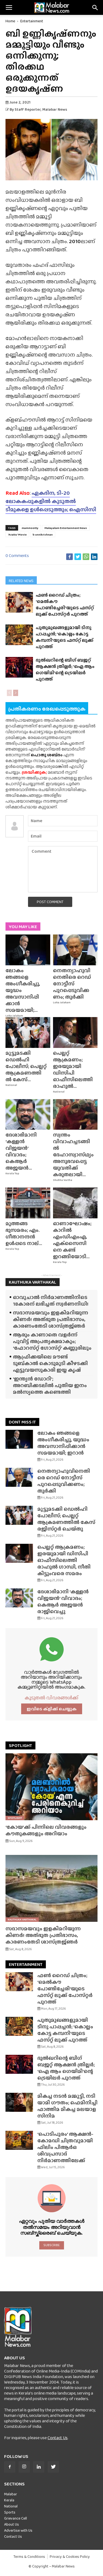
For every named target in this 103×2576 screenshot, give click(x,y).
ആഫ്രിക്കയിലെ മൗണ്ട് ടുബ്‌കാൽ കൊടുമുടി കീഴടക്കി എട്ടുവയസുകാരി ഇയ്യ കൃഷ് (50, 1363)
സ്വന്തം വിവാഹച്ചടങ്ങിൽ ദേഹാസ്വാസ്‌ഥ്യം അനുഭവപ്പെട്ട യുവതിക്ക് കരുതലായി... (73, 1155)
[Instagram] (24, 2467)
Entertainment (32, 21)
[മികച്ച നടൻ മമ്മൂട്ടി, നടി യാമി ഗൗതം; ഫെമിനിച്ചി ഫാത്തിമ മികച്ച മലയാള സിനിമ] (19, 2102)
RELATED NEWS (21, 581)
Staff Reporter (28, 109)
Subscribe (51, 2245)
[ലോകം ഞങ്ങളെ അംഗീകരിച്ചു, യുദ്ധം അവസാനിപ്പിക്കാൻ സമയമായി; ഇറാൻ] (28, 950)
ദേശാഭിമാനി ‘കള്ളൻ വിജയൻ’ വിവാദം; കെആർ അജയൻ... (21, 1151)
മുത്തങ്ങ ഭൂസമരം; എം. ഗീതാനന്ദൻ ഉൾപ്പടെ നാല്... (24, 1233)
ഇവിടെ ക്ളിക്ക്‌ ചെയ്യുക (52, 1709)
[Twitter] (53, 2467)
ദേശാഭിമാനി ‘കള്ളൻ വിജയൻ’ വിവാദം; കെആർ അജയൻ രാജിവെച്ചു (63, 1601)
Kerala (9, 2500)
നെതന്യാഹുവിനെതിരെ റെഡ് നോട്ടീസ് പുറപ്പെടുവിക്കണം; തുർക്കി (72, 984)
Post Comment (50, 902)
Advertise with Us (18, 2530)
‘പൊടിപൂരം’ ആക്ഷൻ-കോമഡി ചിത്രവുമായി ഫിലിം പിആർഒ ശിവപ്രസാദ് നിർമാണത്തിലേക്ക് (65, 2147)
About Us (12, 2524)
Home (10, 21)
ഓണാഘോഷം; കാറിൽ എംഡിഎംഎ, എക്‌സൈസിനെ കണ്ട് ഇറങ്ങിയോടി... (72, 1240)
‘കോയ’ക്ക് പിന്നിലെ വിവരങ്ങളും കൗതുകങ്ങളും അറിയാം (46, 1830)
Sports (10, 2512)
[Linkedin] (39, 2467)
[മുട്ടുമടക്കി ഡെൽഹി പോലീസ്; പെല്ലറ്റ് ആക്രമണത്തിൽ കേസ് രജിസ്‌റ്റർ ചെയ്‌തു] (28, 1032)
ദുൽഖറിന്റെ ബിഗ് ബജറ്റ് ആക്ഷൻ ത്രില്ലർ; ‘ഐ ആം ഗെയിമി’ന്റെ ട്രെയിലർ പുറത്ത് (65, 670)
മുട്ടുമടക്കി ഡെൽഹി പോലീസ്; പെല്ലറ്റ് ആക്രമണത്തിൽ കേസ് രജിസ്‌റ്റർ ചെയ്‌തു (66, 1519)
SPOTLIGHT (20, 1745)
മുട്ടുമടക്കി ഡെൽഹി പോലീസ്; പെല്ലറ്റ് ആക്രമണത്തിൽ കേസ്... (26, 1066)
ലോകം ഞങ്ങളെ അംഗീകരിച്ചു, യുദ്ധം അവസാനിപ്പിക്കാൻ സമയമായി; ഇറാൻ (63, 1443)
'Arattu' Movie (17, 534)
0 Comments (17, 555)
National (11, 1085)
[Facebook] (10, 2467)
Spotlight (15, 1818)
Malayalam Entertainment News (66, 528)
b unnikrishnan (43, 534)
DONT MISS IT (22, 1422)
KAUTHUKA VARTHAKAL (33, 1282)
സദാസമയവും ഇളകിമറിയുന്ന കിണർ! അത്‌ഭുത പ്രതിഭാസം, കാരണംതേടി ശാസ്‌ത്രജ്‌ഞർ (51, 1319)
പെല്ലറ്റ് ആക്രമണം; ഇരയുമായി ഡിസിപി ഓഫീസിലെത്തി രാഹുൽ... (73, 1070)
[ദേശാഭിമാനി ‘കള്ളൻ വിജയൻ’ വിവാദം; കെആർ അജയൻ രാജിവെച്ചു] (28, 1115)
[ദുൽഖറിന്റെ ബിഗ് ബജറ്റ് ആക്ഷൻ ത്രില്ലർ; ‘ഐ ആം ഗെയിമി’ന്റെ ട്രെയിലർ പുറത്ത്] (19, 667)
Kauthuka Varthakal (22, 1919)
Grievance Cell (16, 2518)
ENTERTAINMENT (26, 1964)
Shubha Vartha (63, 1180)
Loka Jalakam (14, 1016)
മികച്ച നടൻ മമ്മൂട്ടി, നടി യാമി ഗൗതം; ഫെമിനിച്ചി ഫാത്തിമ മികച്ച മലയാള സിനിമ (67, 2106)
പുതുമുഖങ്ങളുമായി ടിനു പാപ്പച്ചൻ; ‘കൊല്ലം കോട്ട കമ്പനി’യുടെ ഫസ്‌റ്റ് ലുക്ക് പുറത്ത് (65, 637)
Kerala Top (12, 1173)
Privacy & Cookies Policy (70, 2557)
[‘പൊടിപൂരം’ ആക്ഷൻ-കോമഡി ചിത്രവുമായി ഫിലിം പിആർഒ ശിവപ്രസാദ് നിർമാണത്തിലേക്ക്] (19, 2140)
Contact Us (58, 2438)
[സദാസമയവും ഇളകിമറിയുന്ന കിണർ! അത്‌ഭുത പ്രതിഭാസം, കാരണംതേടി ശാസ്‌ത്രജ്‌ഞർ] (51, 1888)
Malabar (11, 2494)
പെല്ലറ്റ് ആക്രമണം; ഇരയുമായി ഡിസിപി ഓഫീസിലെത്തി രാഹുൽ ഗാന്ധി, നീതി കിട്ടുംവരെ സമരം (64, 1560)
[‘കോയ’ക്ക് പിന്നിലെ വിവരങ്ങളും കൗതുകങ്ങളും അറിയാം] (51, 1787)
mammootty (30, 528)
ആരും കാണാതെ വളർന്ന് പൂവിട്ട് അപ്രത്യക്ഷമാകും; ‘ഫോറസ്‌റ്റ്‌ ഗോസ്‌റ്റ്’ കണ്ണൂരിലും (52, 1341)
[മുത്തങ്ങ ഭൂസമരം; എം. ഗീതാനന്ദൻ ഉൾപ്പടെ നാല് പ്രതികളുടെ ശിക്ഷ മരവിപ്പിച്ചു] (28, 1203)
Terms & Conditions (29, 2557)
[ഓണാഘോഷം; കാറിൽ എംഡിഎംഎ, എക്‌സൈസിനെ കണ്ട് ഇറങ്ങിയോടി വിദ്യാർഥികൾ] (75, 1203)
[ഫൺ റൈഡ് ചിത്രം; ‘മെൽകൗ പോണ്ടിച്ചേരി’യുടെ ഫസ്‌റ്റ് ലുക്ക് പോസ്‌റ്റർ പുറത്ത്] (19, 602)
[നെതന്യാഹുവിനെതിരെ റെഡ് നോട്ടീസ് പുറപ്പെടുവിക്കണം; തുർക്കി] (75, 950)
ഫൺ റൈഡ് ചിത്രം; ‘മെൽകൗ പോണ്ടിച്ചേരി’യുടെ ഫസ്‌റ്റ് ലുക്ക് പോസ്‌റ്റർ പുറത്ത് (65, 605)
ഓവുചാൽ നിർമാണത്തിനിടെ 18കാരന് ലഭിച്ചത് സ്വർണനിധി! (51, 1301)
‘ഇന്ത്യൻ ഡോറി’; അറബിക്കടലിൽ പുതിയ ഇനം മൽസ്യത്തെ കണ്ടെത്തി (50, 1385)
